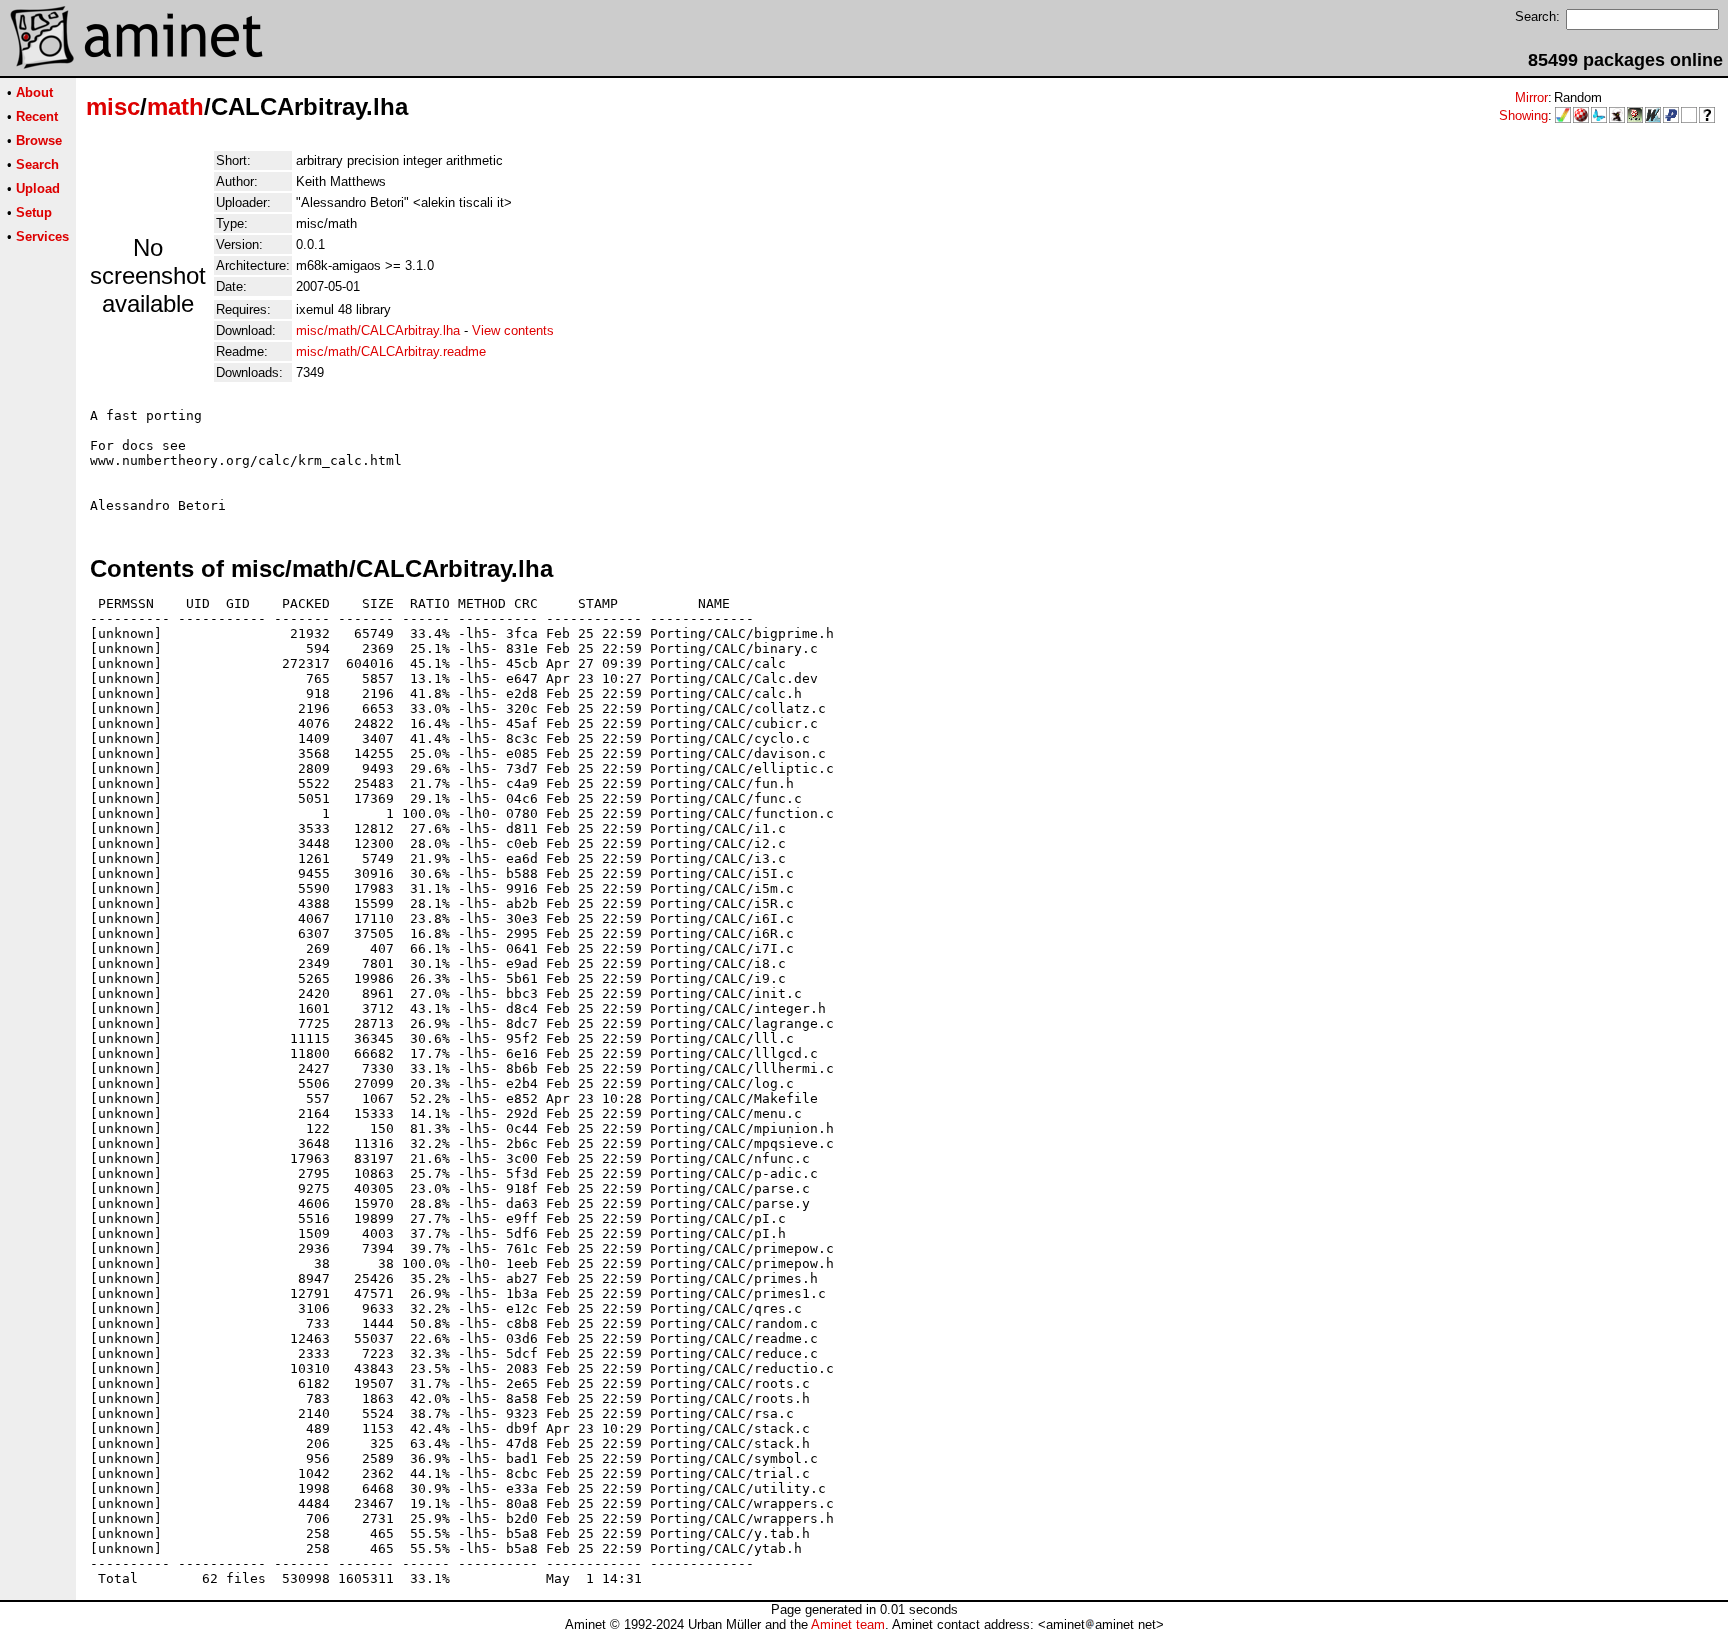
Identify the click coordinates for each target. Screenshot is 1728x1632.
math (175, 106)
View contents (513, 330)
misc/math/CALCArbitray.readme (391, 351)
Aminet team (848, 1624)
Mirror (1531, 97)
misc (113, 106)
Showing (1523, 115)
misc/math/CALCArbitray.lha (378, 330)
